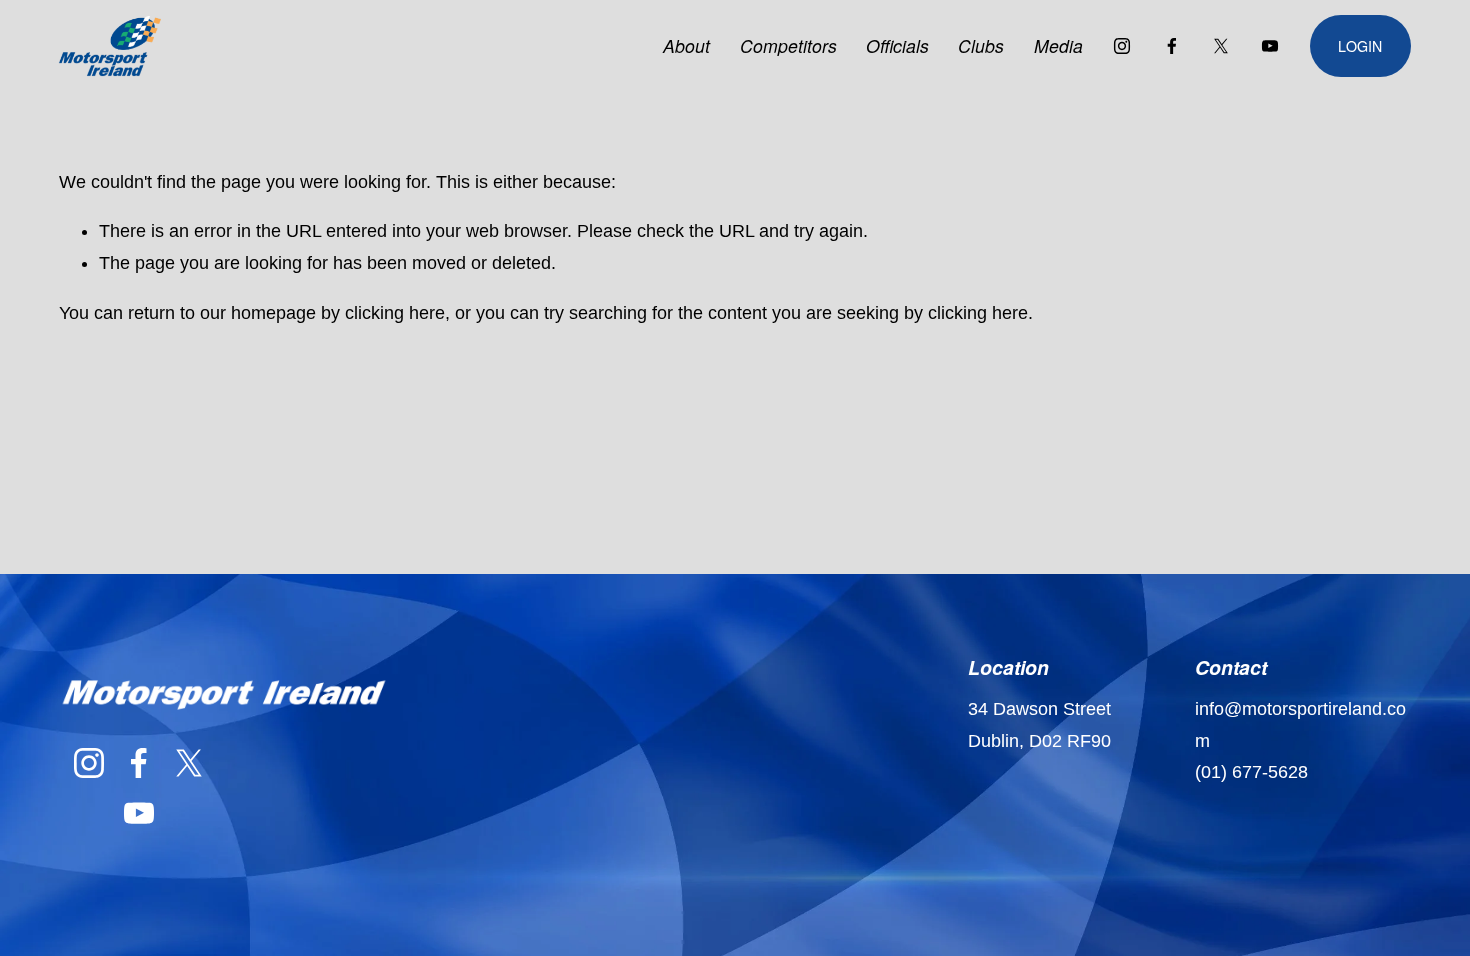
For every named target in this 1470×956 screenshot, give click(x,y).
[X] (1221, 46)
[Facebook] (1172, 46)
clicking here (395, 313)
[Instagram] (1122, 46)
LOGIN (1360, 46)
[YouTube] (1270, 46)
